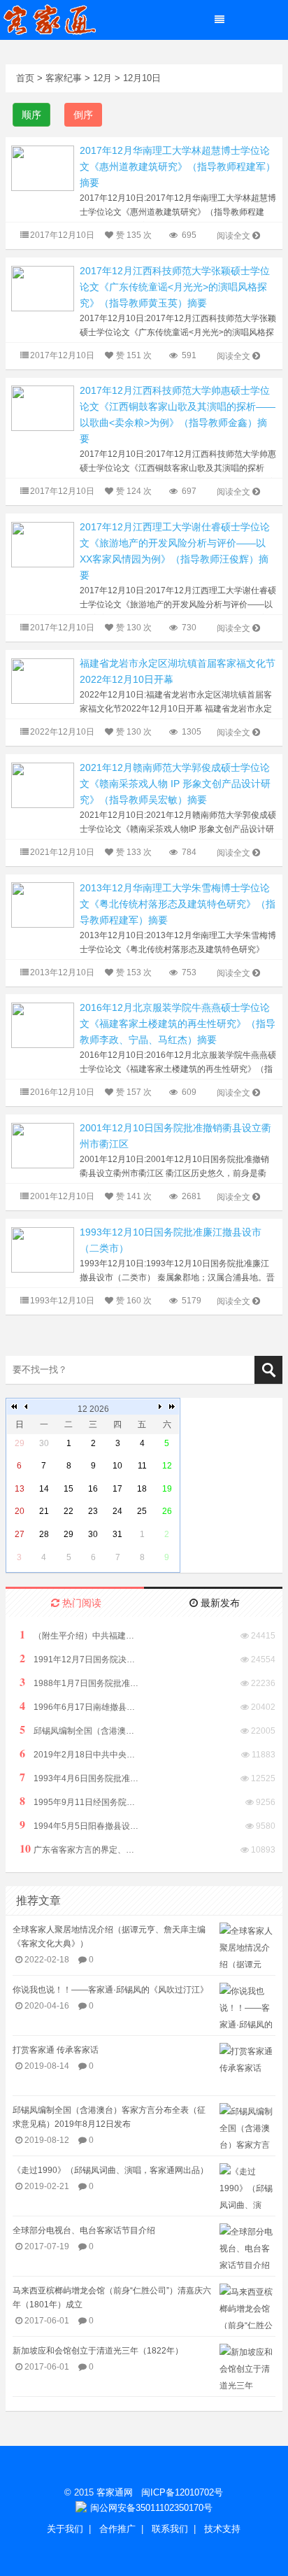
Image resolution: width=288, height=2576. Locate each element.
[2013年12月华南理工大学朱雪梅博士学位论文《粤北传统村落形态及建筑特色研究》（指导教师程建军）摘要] (43, 904)
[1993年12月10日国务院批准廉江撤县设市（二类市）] (43, 1249)
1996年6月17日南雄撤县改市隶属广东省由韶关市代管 (79, 1706)
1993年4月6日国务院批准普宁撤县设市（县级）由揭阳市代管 (79, 1777)
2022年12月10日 (62, 732)
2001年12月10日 (62, 1196)
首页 (25, 78)
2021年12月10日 (62, 852)
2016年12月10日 (62, 1092)
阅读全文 (233, 236)
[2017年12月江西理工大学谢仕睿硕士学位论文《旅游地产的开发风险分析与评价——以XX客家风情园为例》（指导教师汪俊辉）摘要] (43, 544)
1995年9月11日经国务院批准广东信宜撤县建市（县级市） (79, 1801)
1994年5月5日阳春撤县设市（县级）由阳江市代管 (79, 1825)
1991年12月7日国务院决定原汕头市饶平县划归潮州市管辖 (79, 1658)
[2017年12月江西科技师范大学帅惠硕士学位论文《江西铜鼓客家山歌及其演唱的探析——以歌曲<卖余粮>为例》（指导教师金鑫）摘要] (43, 408)
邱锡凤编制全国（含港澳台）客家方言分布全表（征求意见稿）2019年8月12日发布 (79, 1730)
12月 (102, 78)
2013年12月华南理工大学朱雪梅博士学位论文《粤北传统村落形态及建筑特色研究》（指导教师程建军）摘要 (178, 904)
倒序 (83, 115)
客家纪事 (64, 78)
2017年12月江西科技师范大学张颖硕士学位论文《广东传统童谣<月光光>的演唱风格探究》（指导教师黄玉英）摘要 (175, 287)
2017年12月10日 (62, 235)
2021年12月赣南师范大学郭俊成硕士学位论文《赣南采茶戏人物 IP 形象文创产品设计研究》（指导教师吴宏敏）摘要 (175, 784)
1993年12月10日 (62, 1301)
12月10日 (142, 78)
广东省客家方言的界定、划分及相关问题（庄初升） (79, 1849)
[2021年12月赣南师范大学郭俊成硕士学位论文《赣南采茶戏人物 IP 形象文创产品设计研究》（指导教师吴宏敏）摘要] (43, 785)
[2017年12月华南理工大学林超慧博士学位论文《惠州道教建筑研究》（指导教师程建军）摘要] (43, 168)
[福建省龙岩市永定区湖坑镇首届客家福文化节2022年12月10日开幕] (43, 680)
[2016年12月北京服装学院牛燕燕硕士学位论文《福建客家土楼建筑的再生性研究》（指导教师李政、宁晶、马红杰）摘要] (43, 1025)
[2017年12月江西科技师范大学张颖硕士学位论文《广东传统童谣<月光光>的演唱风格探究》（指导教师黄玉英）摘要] (43, 288)
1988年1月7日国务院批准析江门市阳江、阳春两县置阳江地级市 (79, 1682)
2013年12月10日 (62, 972)
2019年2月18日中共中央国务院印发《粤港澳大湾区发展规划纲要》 (79, 1754)
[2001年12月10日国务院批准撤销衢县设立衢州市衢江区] (43, 1145)
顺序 (31, 115)
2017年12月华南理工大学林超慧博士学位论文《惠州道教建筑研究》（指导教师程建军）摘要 (178, 167)
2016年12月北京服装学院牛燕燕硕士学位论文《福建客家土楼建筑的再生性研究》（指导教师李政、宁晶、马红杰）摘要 (178, 1024)
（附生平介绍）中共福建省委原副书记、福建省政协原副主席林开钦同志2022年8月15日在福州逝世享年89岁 (79, 1635)
